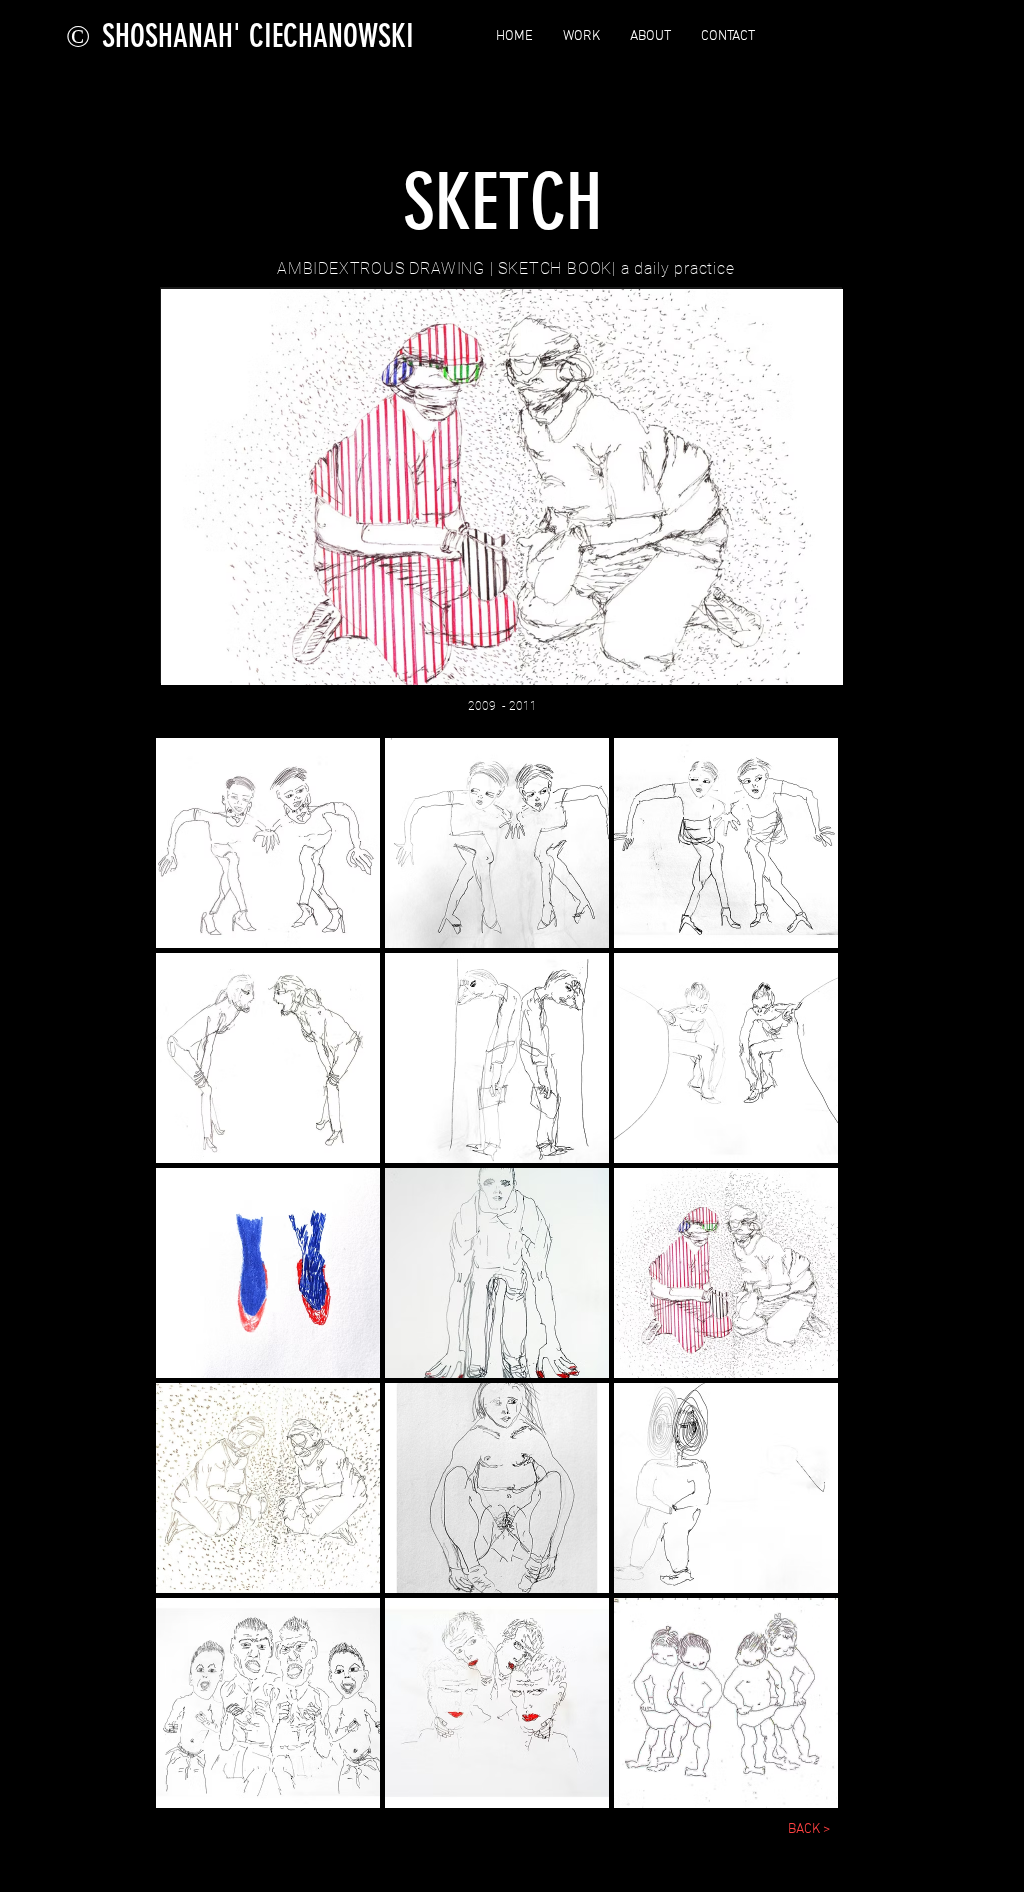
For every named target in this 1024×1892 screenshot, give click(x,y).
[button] (268, 843)
